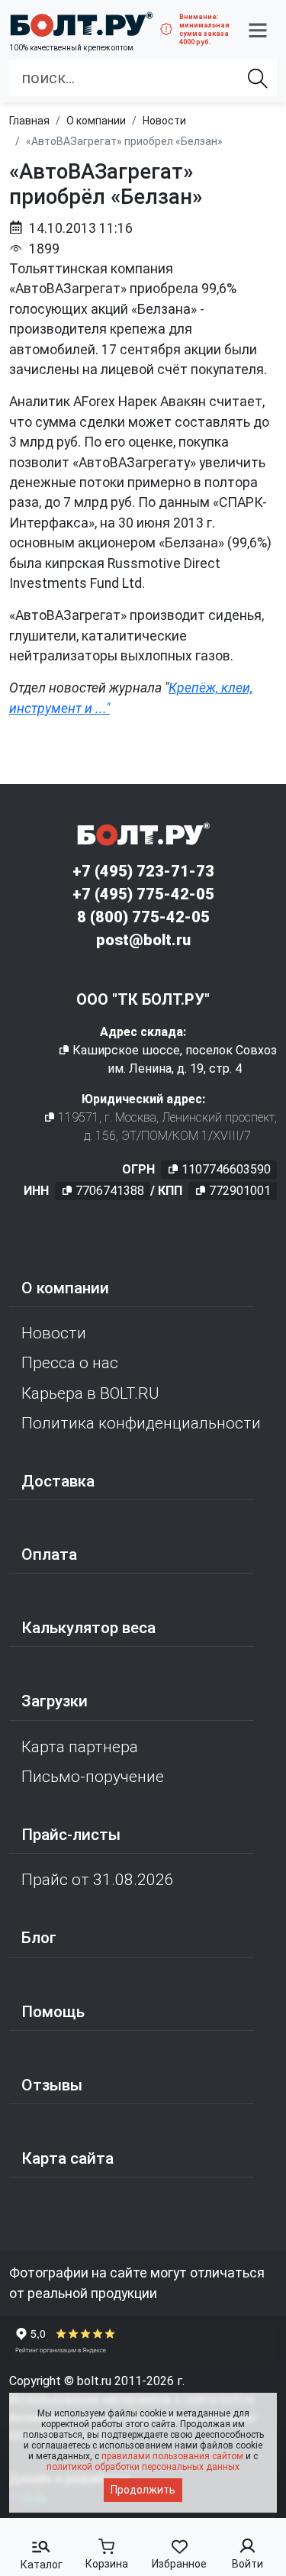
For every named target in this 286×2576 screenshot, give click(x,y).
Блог (39, 1938)
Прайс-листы (71, 1835)
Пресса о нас (70, 1363)
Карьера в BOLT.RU (90, 1393)
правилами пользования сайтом (172, 2456)
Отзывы (52, 2085)
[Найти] (258, 78)
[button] (258, 30)
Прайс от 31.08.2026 (98, 1880)
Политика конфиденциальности (141, 1423)
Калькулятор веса (88, 1628)
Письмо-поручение (93, 1777)
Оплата (49, 1554)
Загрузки (55, 1701)
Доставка (58, 1481)
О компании (65, 1288)
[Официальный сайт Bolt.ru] (81, 24)
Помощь (53, 2012)
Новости (54, 1333)
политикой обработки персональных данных (143, 2467)
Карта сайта (67, 2158)
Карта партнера (80, 1747)
